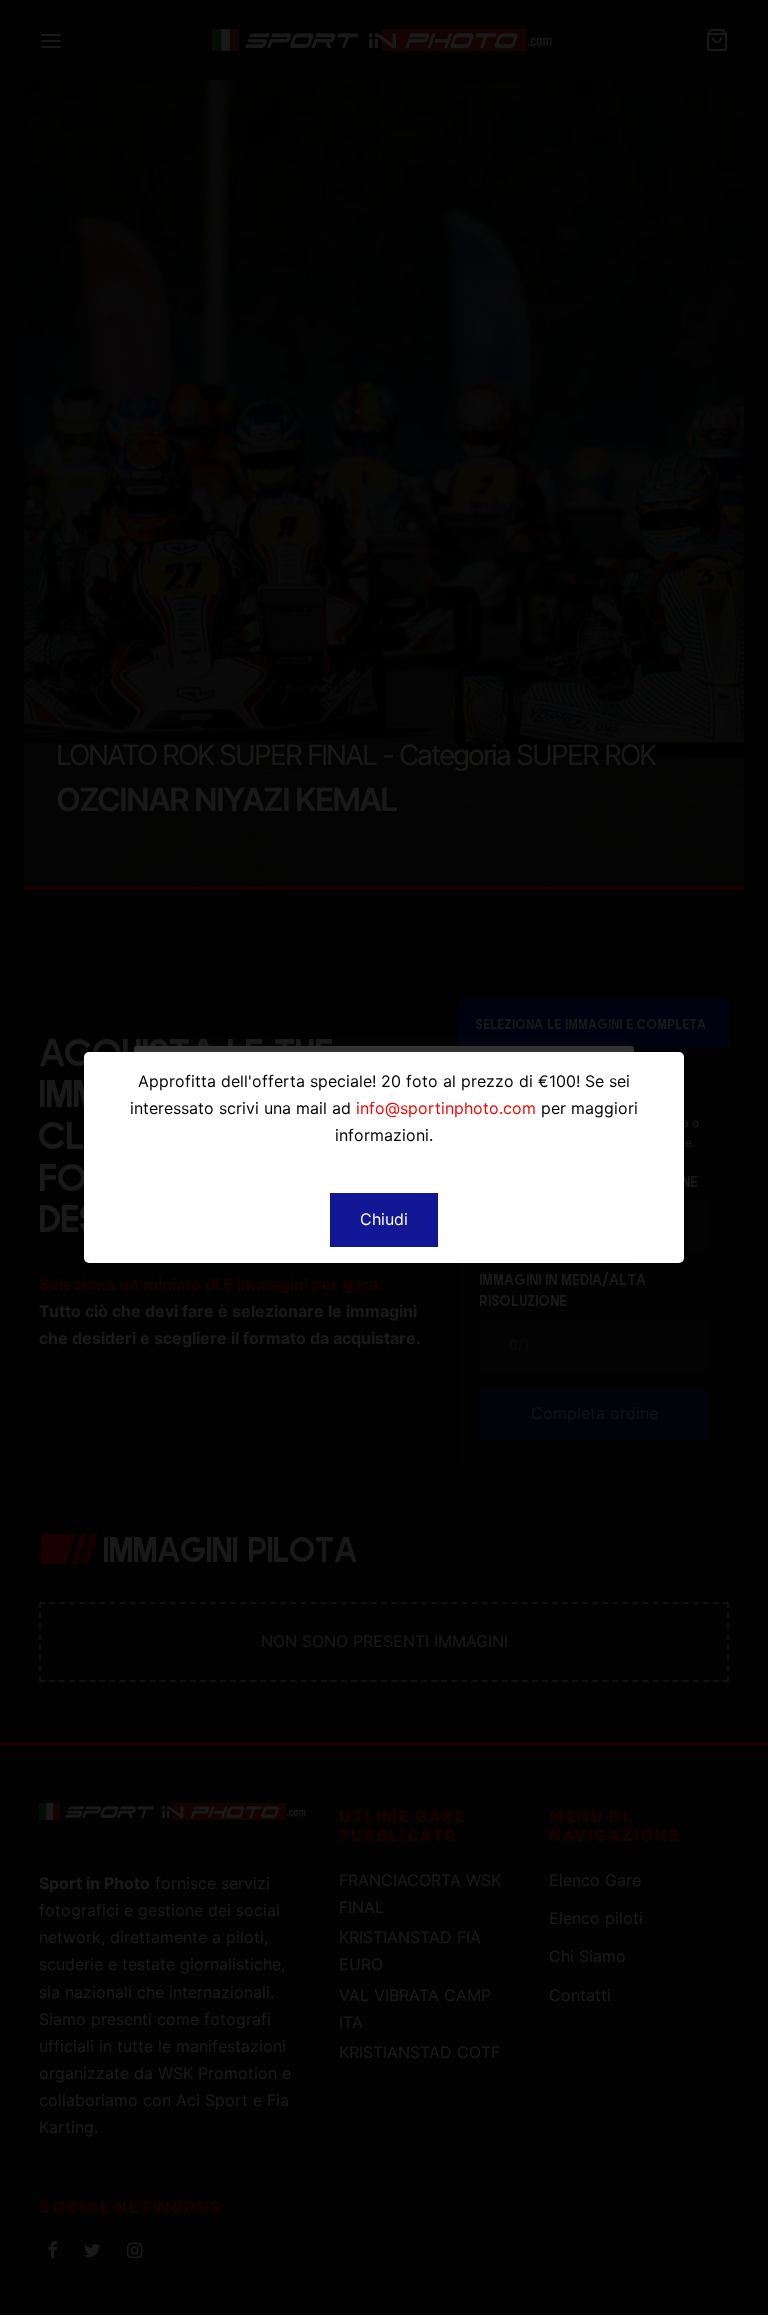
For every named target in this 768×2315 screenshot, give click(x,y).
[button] (384, 1220)
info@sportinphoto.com (446, 1108)
